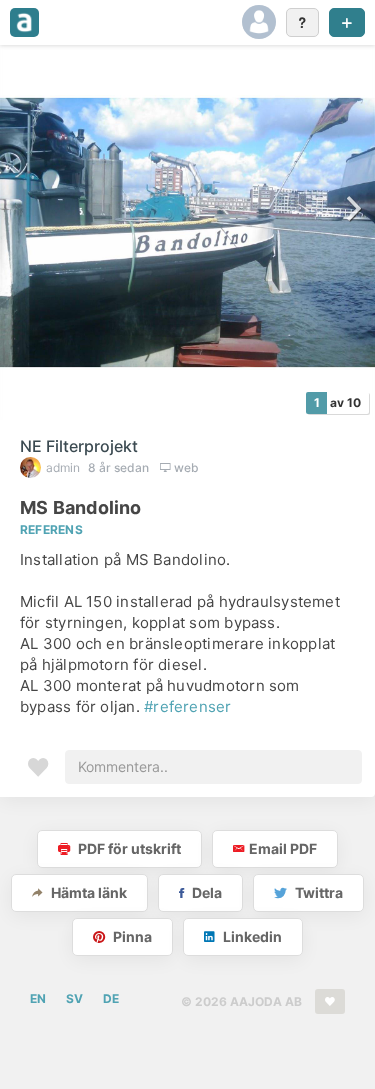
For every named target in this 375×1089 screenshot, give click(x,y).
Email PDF (283, 848)
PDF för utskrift (128, 848)
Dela (205, 892)
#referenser (187, 706)
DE (111, 998)
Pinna (131, 936)
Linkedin (251, 936)
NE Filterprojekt (79, 446)
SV (74, 998)
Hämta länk (87, 892)
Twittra (317, 892)
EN (38, 998)
